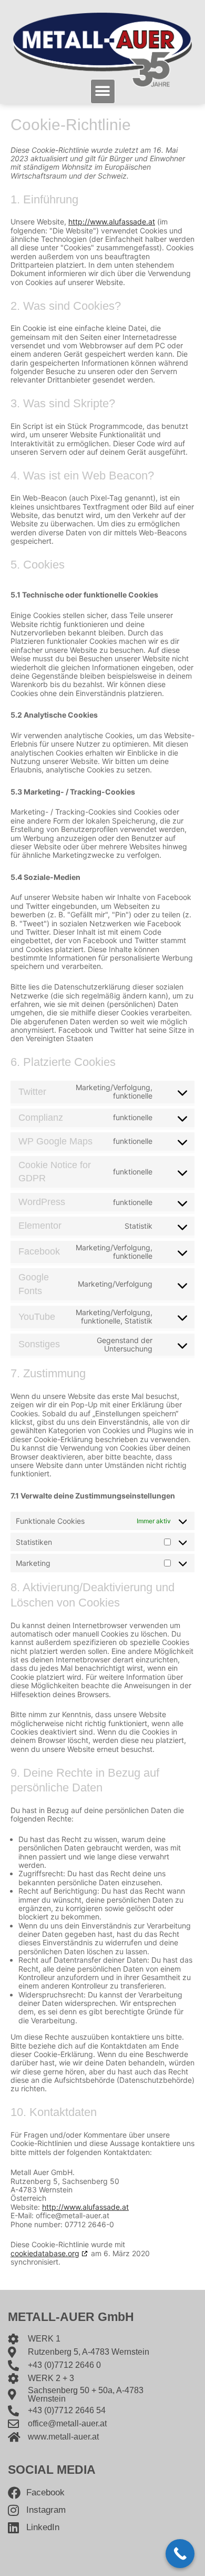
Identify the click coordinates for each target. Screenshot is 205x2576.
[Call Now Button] (180, 2554)
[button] (103, 91)
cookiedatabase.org (45, 2253)
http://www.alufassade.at (112, 222)
